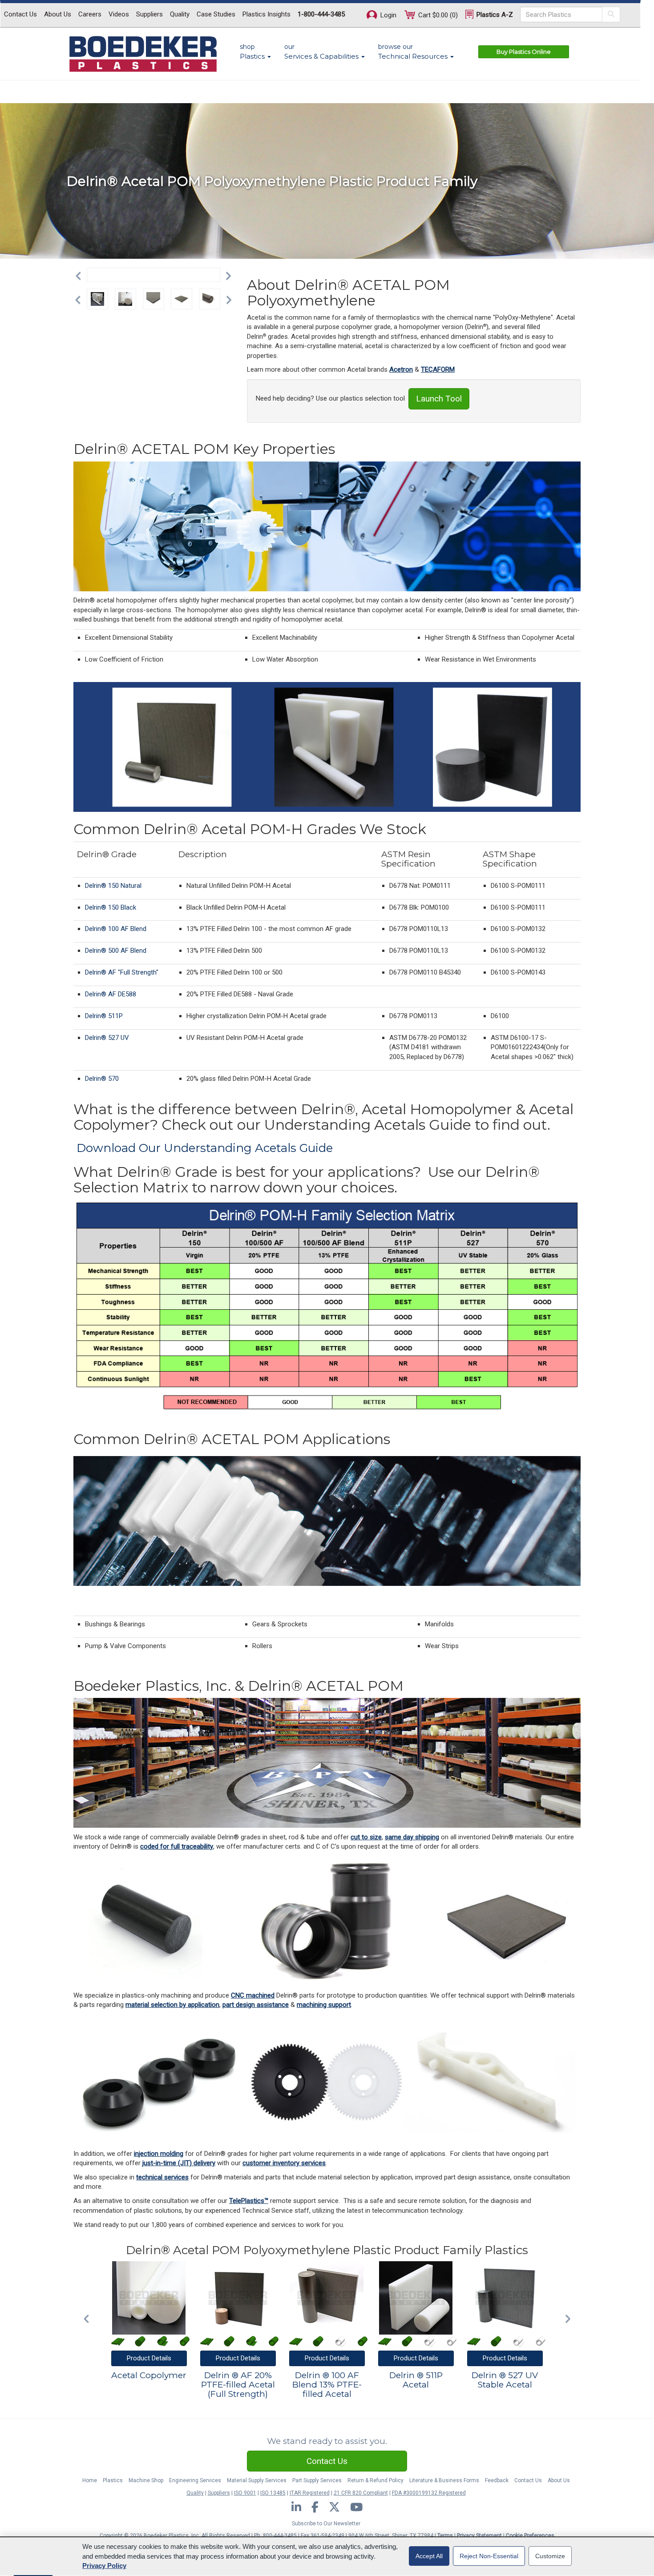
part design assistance (256, 2005)
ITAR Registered (310, 2493)
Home (90, 2480)
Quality (180, 14)
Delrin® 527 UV (107, 1038)
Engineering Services (195, 2480)
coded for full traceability (177, 1846)
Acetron (401, 369)
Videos (119, 14)
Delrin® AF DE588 (111, 994)
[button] (81, 275)
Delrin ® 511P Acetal (416, 2380)
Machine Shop (146, 2480)
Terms (445, 2536)
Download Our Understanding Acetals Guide (205, 1148)
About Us (58, 14)
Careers (90, 14)
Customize (550, 2556)
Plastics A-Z (494, 15)
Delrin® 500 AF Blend (116, 951)
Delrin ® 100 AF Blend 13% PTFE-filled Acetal (327, 2385)
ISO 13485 (273, 2493)
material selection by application (172, 2005)
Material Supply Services (257, 2480)
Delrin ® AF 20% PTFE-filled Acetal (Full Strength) (238, 2385)
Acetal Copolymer (149, 2376)
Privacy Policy (104, 2566)
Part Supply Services (317, 2480)
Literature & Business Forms (444, 2480)
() (438, 15)
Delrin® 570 (102, 1079)
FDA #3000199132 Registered (429, 2493)
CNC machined (253, 1995)
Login (388, 15)
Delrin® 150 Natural (113, 886)
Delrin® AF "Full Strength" (122, 972)
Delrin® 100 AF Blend (116, 929)
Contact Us (20, 14)
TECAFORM (438, 369)
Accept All (429, 2556)
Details (149, 2358)
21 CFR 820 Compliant (361, 2493)
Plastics (113, 2480)
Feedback (497, 2480)
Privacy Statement (479, 2536)
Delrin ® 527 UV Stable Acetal (505, 2380)
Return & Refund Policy (375, 2480)
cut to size (366, 1837)
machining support (324, 2005)
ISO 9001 (245, 2493)
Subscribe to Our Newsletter (326, 2524)
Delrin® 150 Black (111, 907)
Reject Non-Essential (489, 2556)
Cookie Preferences (530, 2536)
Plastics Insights (266, 14)
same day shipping (412, 1837)
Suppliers (149, 14)
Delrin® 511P (104, 1016)
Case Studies (216, 14)
